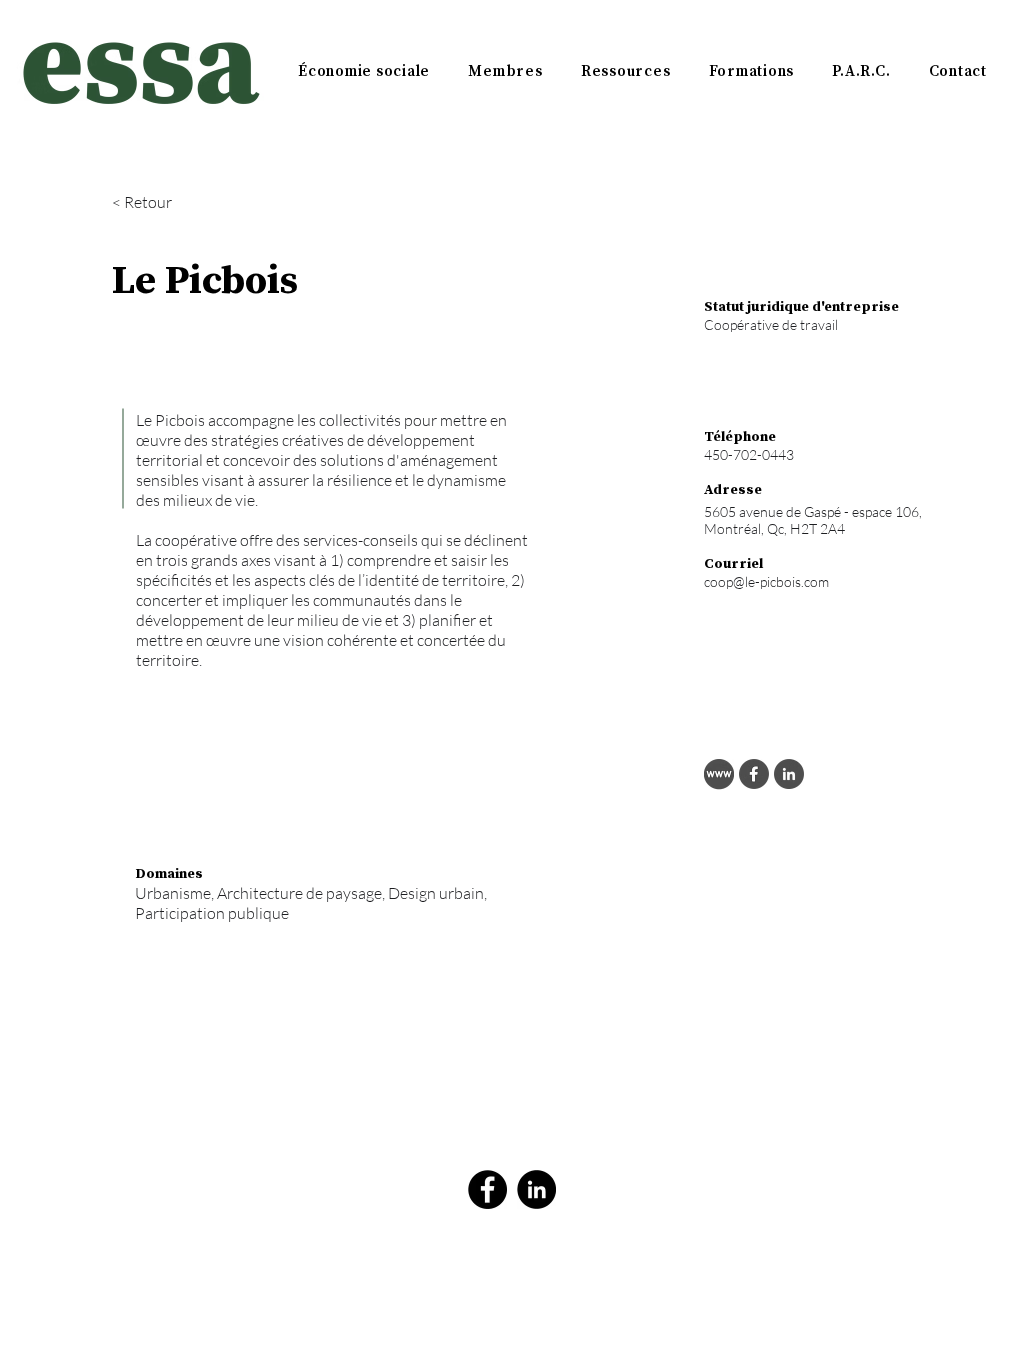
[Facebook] (487, 1189)
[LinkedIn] (536, 1189)
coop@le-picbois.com (766, 581)
